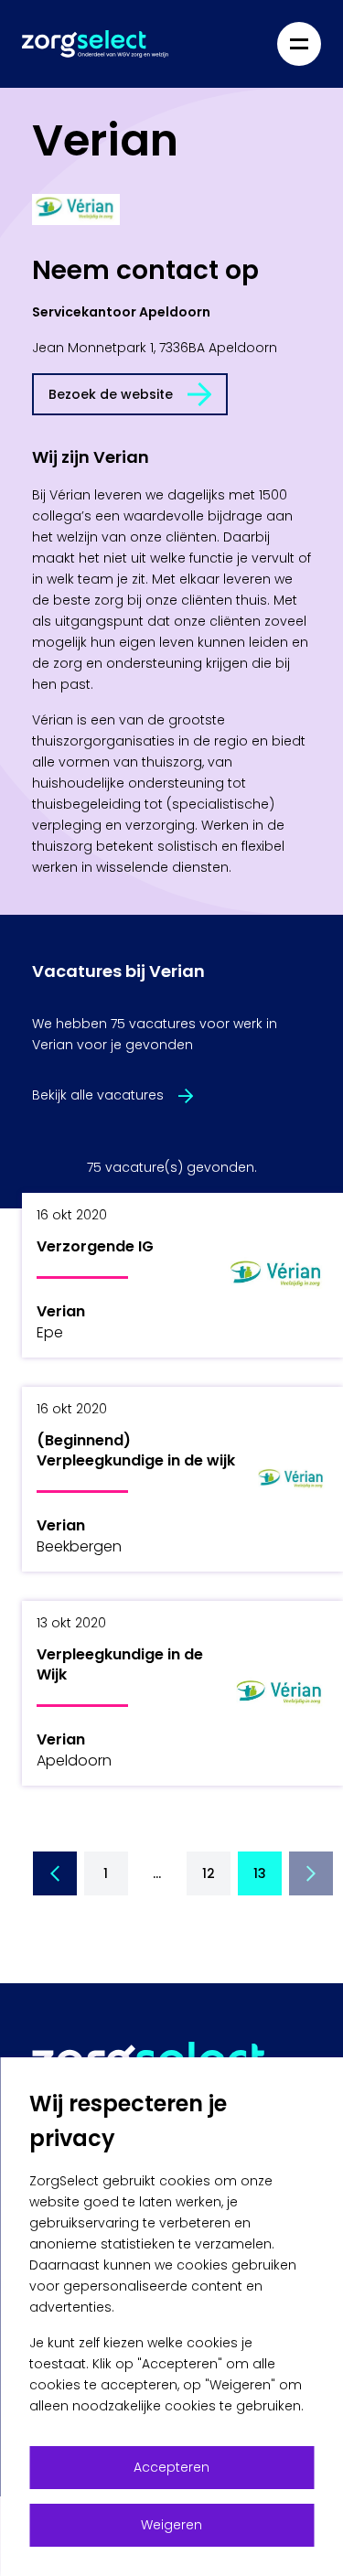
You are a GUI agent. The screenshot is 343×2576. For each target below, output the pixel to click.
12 (209, 1873)
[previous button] (55, 1873)
